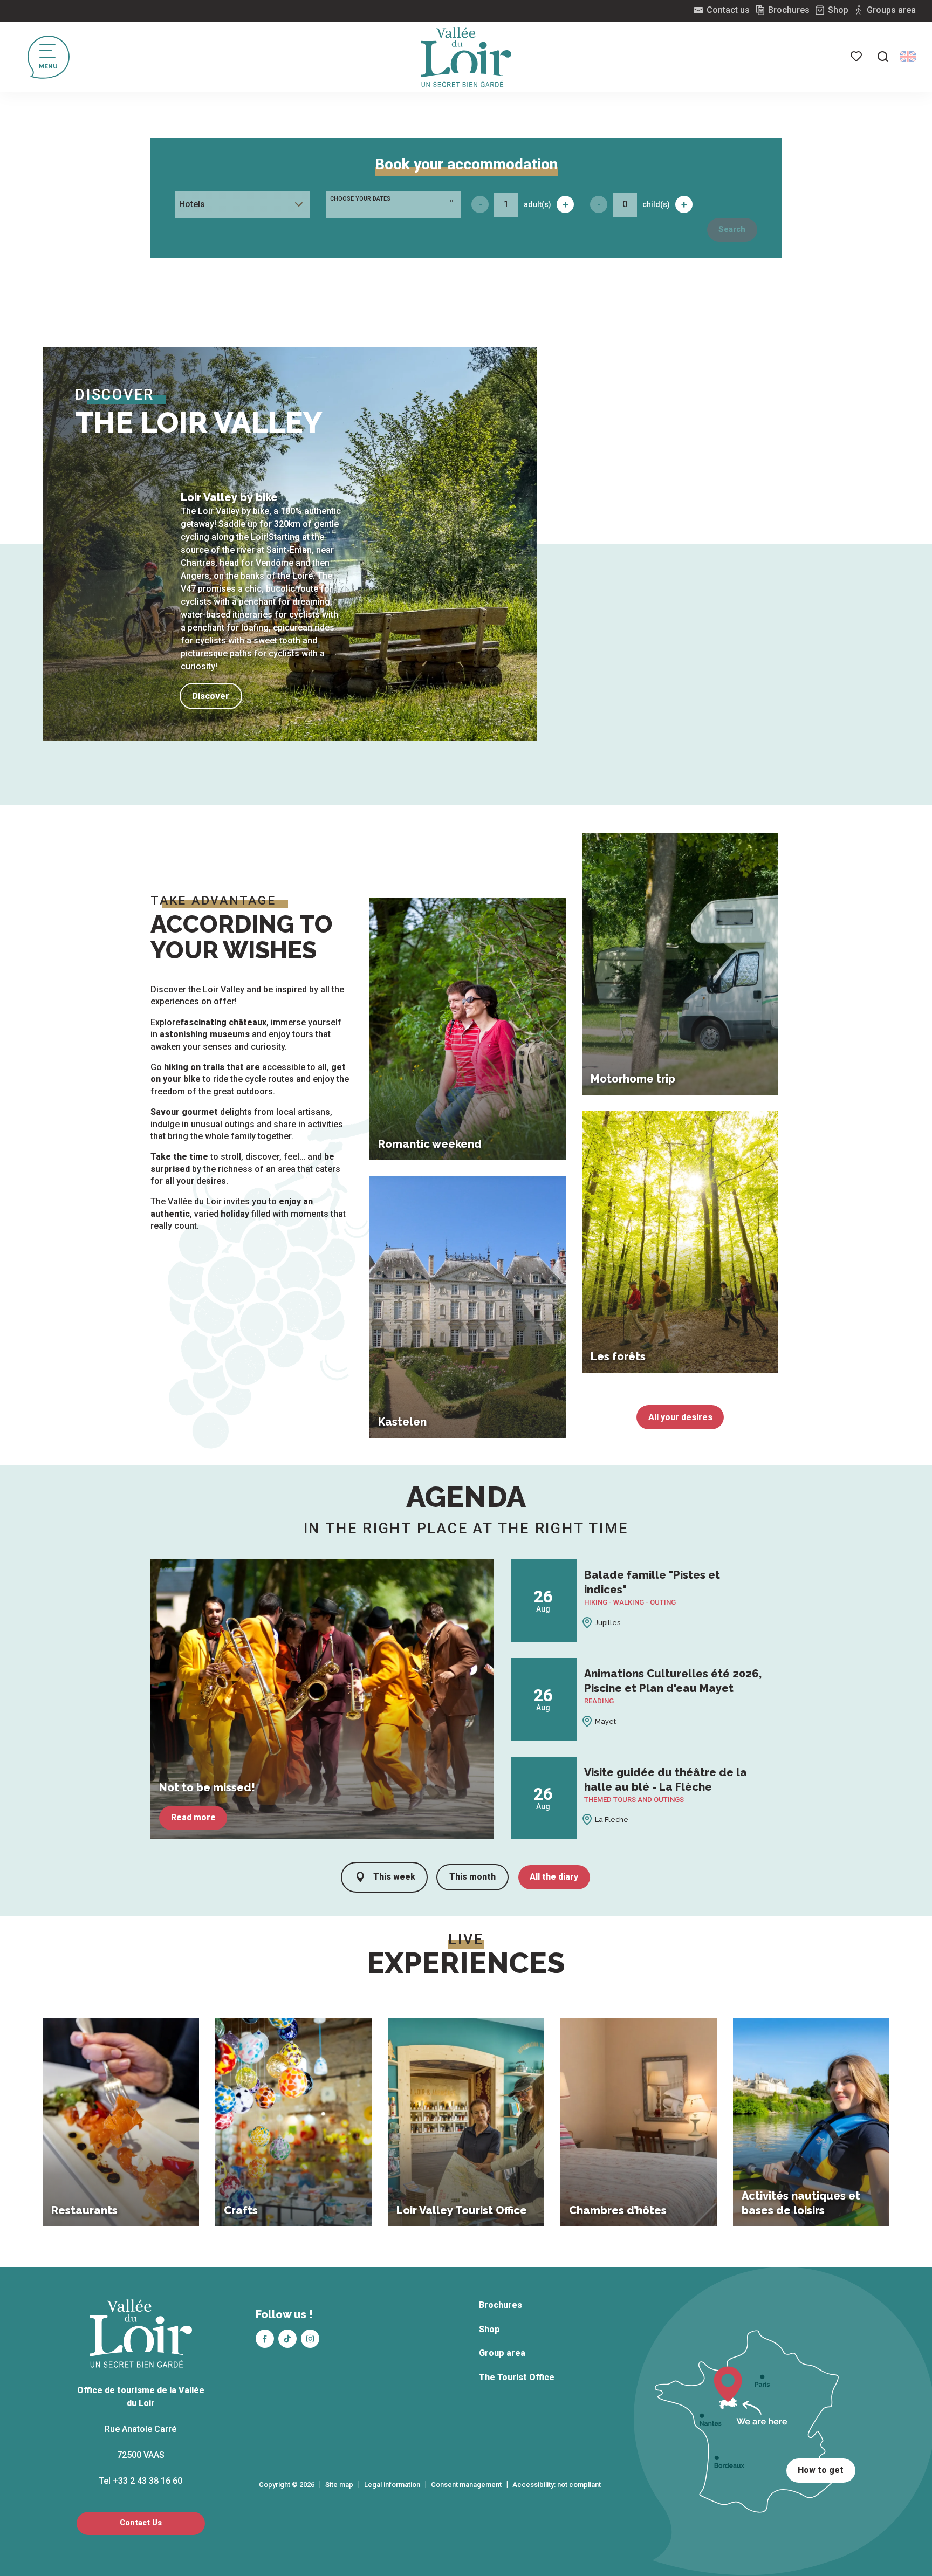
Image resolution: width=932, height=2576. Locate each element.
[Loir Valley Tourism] (466, 57)
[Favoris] (857, 57)
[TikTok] (287, 2339)
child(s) (656, 204)
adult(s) (537, 204)
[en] (908, 57)
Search (732, 229)
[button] (883, 57)
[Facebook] (265, 2339)
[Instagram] (310, 2339)
